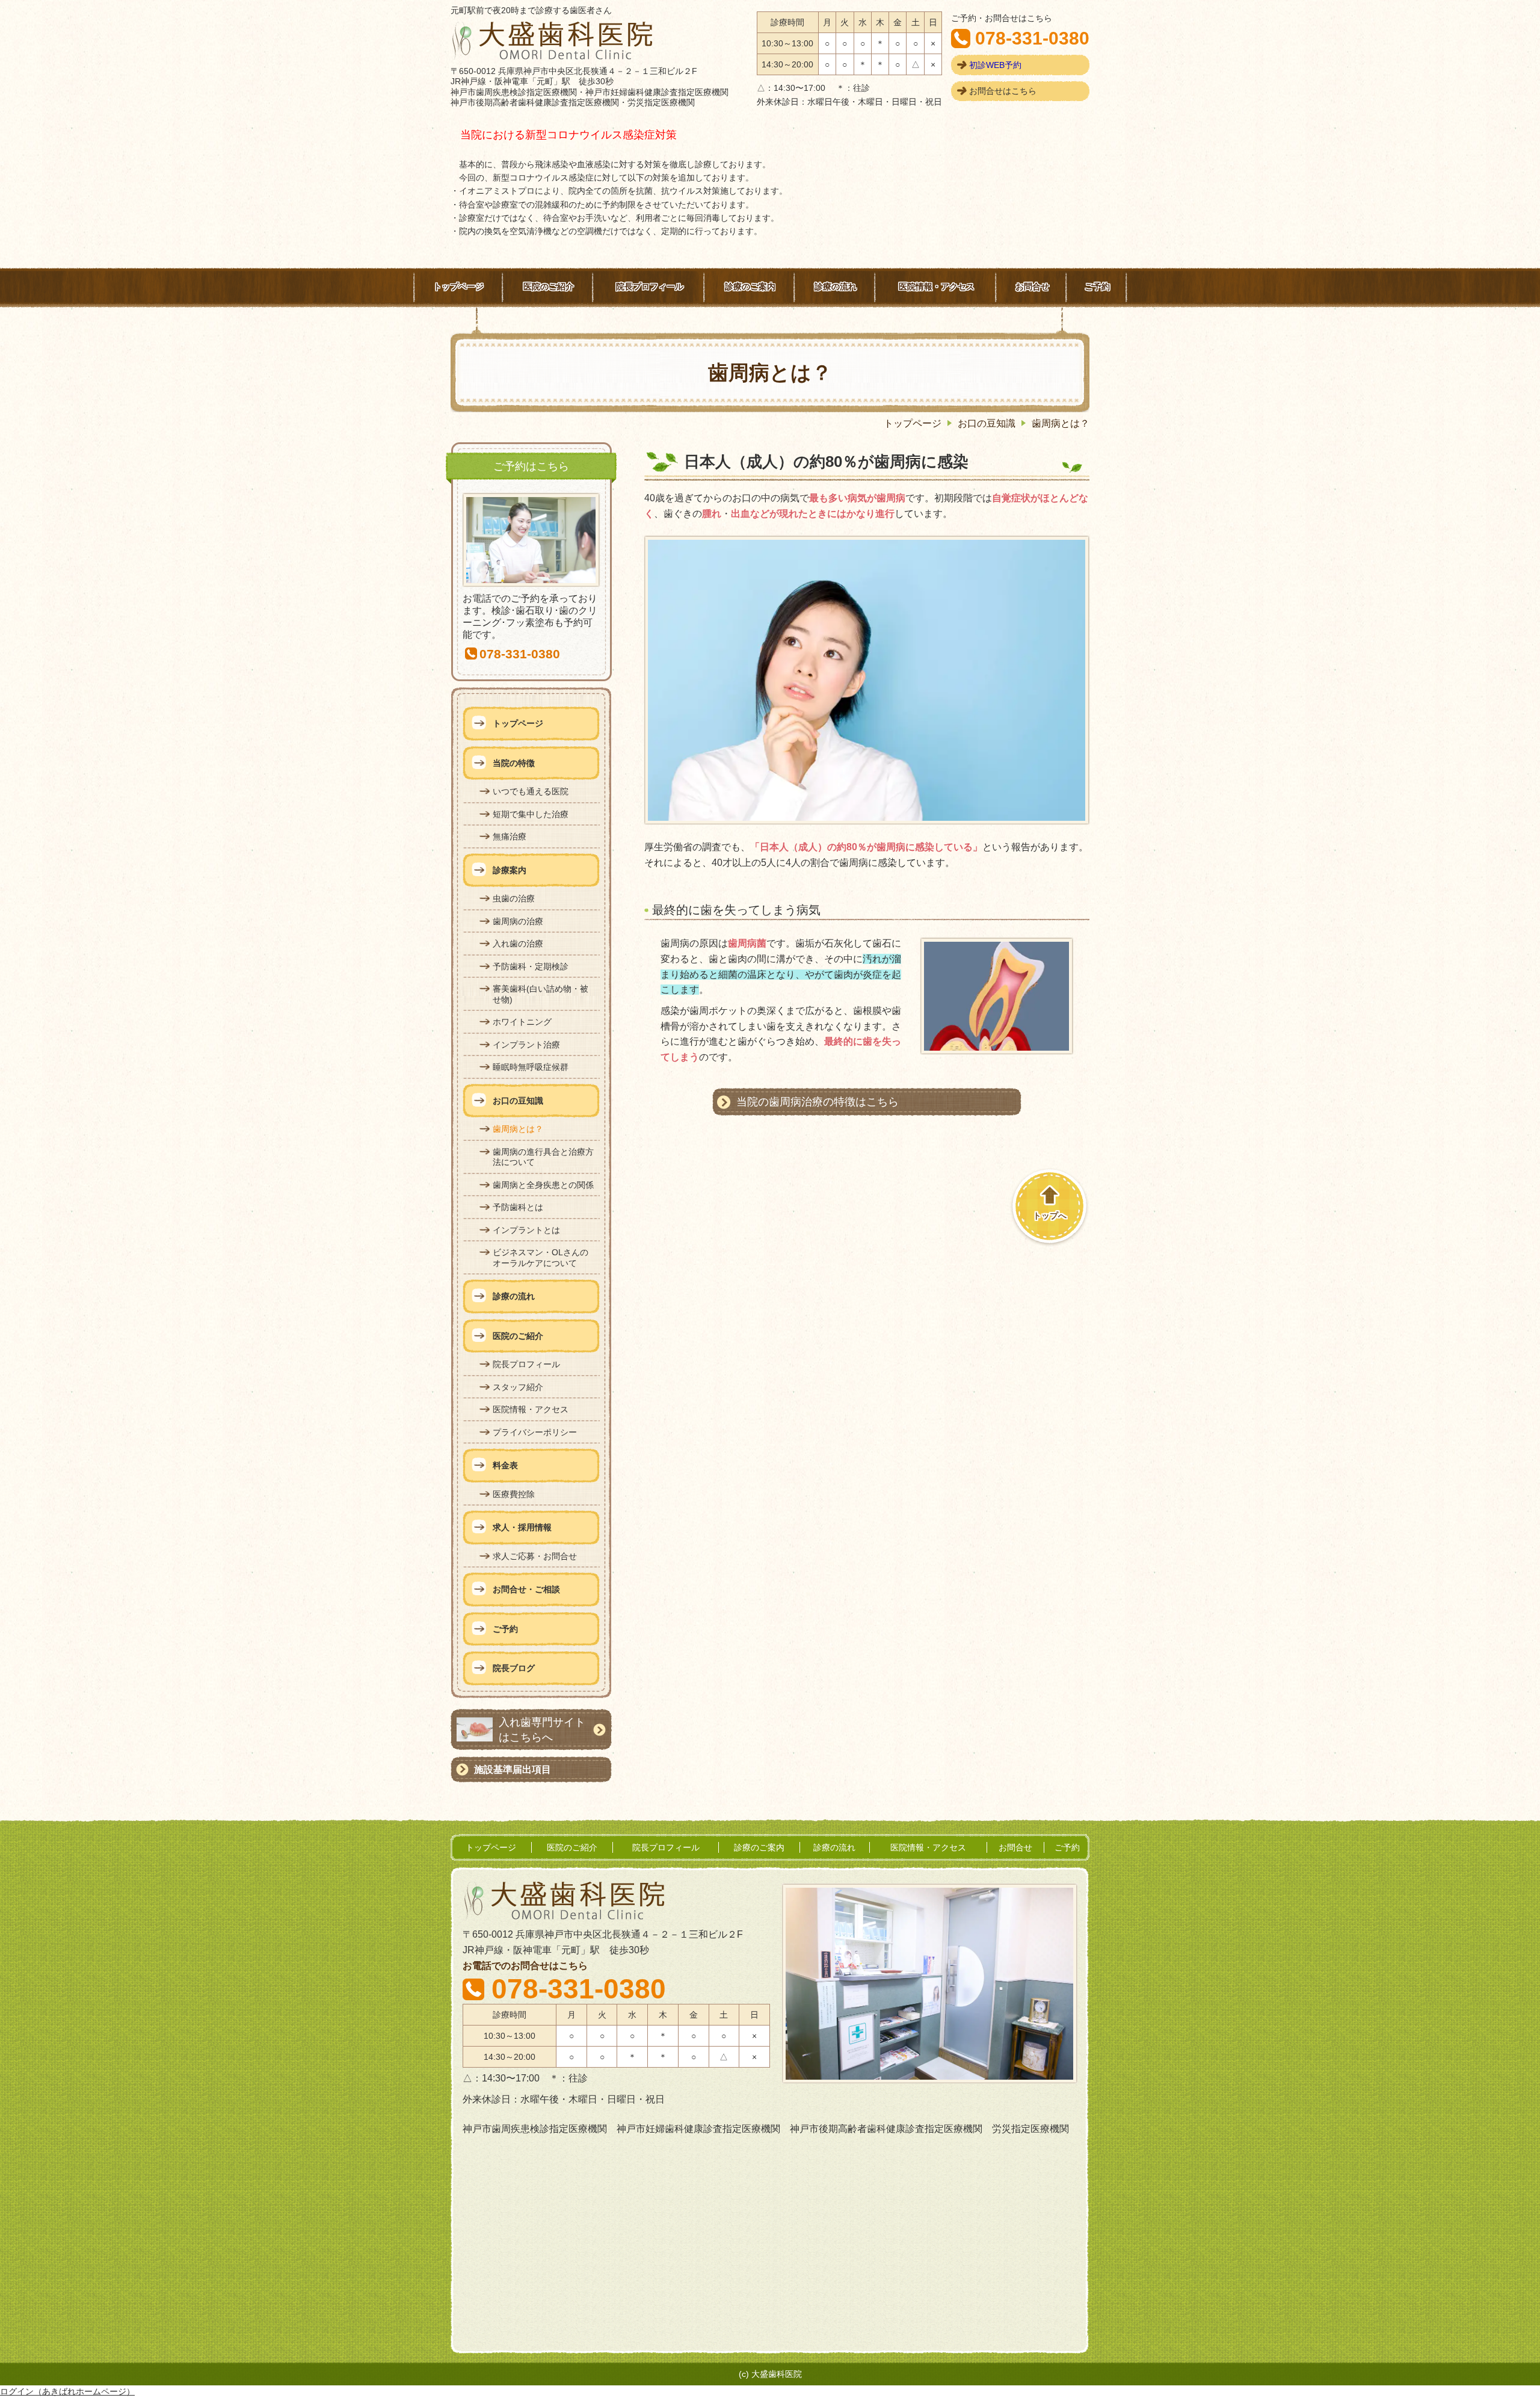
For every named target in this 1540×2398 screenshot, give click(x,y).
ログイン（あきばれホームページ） (67, 2391)
